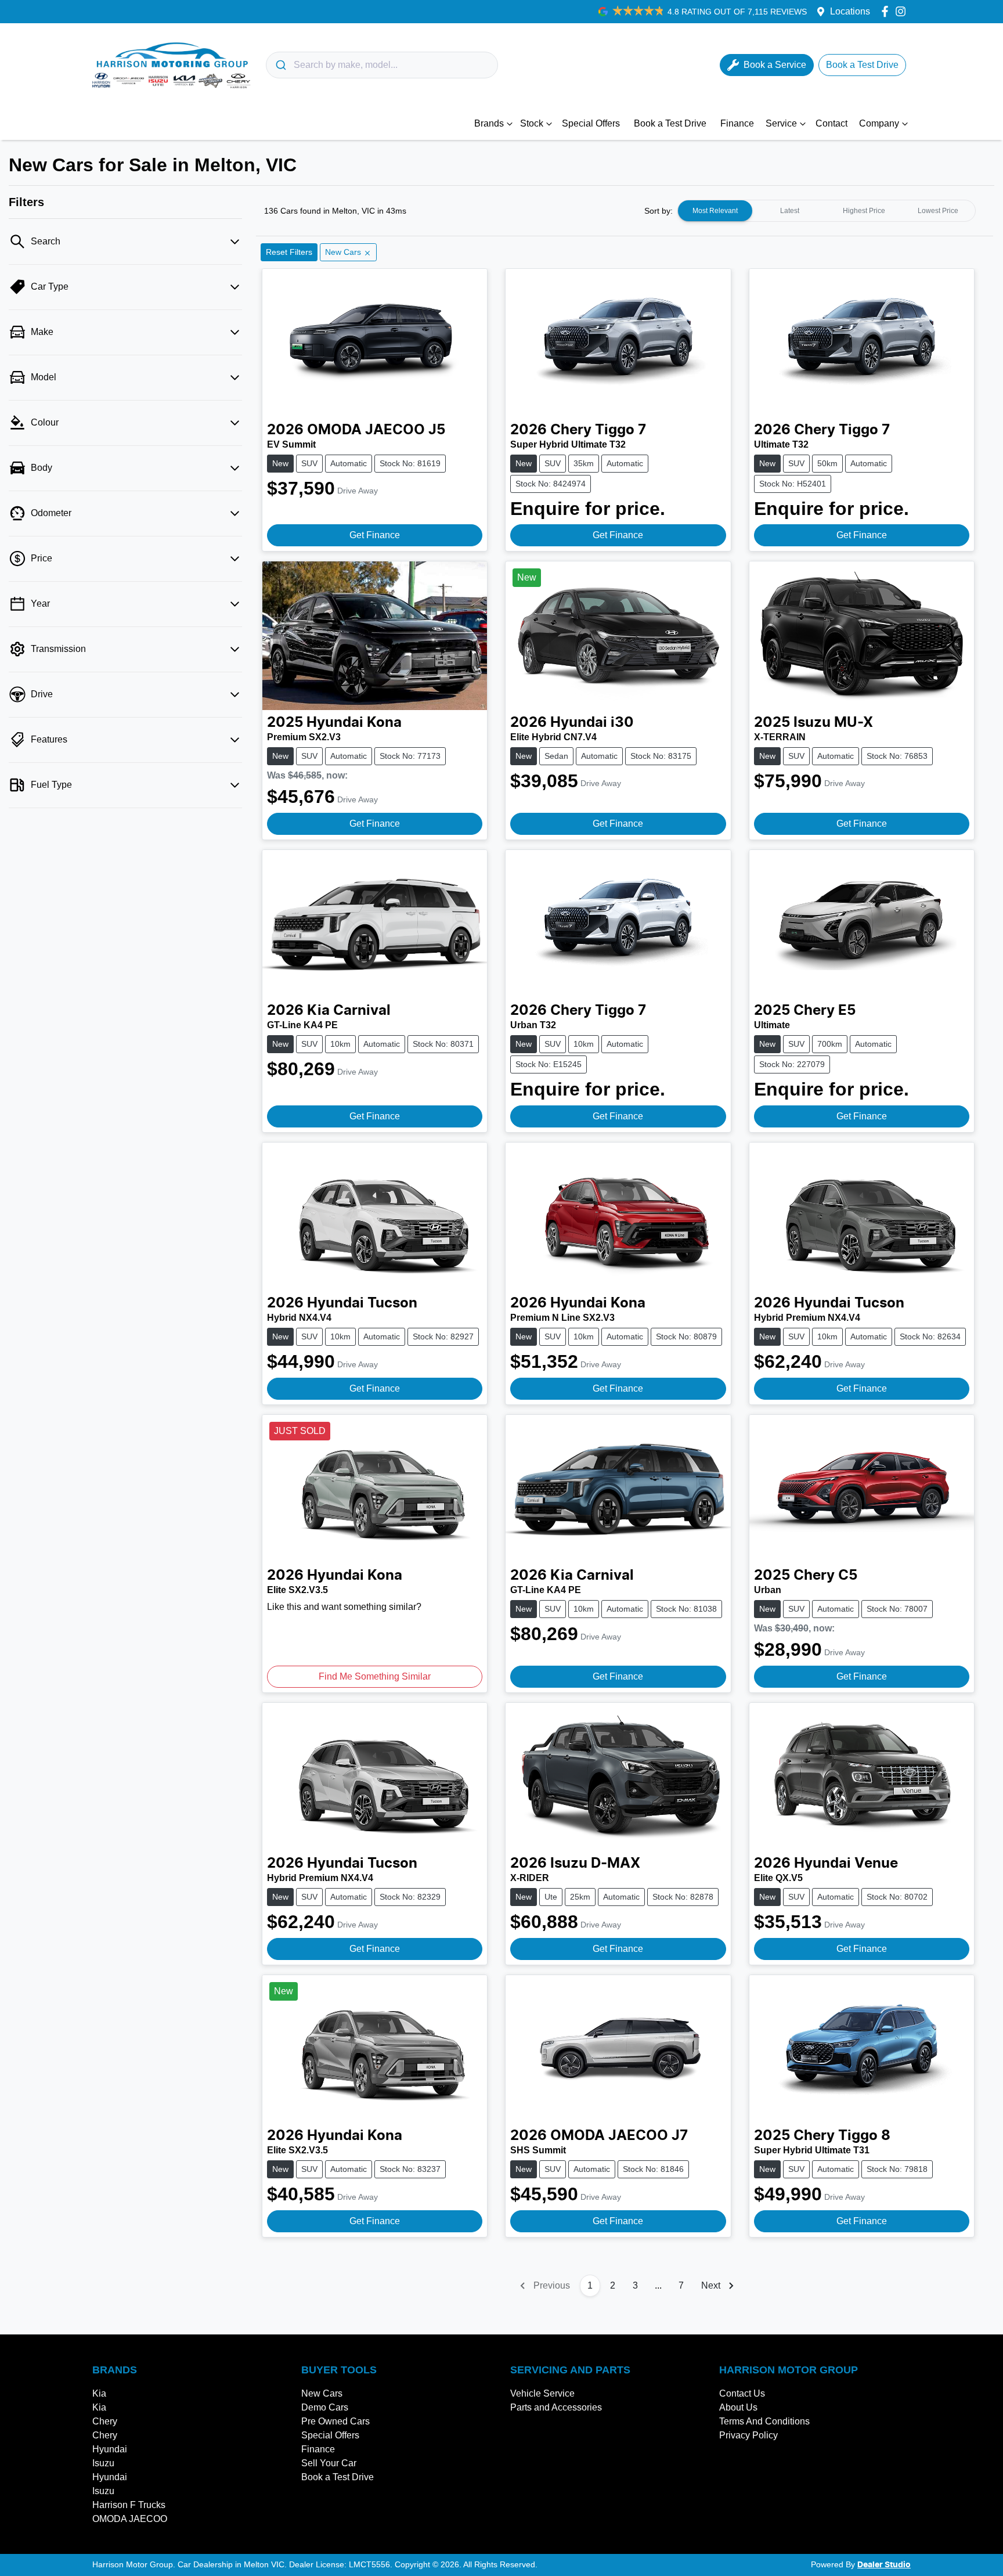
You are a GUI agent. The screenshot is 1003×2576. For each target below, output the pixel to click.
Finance (737, 123)
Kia (99, 2393)
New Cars (322, 2393)
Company (879, 123)
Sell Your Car (329, 2463)
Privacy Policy (748, 2435)
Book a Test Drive (670, 123)
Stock (532, 123)
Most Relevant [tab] (715, 211)
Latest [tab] (790, 211)
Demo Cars (325, 2407)
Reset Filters (289, 252)
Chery (105, 2421)
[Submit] (280, 65)
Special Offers (591, 123)
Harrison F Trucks (129, 2505)
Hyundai (110, 2449)
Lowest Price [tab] (938, 211)
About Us (738, 2407)
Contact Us (742, 2393)
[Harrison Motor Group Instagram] (903, 11)
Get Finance (375, 535)
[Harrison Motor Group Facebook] (887, 11)
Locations (850, 11)
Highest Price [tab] (864, 211)
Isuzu (103, 2463)
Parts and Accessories (556, 2407)
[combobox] (382, 65)
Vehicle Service (542, 2393)
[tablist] (827, 211)
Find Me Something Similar (375, 1676)
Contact (831, 123)
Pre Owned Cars (335, 2421)
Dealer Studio (884, 2565)
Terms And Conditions (764, 2421)
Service (781, 123)
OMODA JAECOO (130, 2519)
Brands (489, 123)
